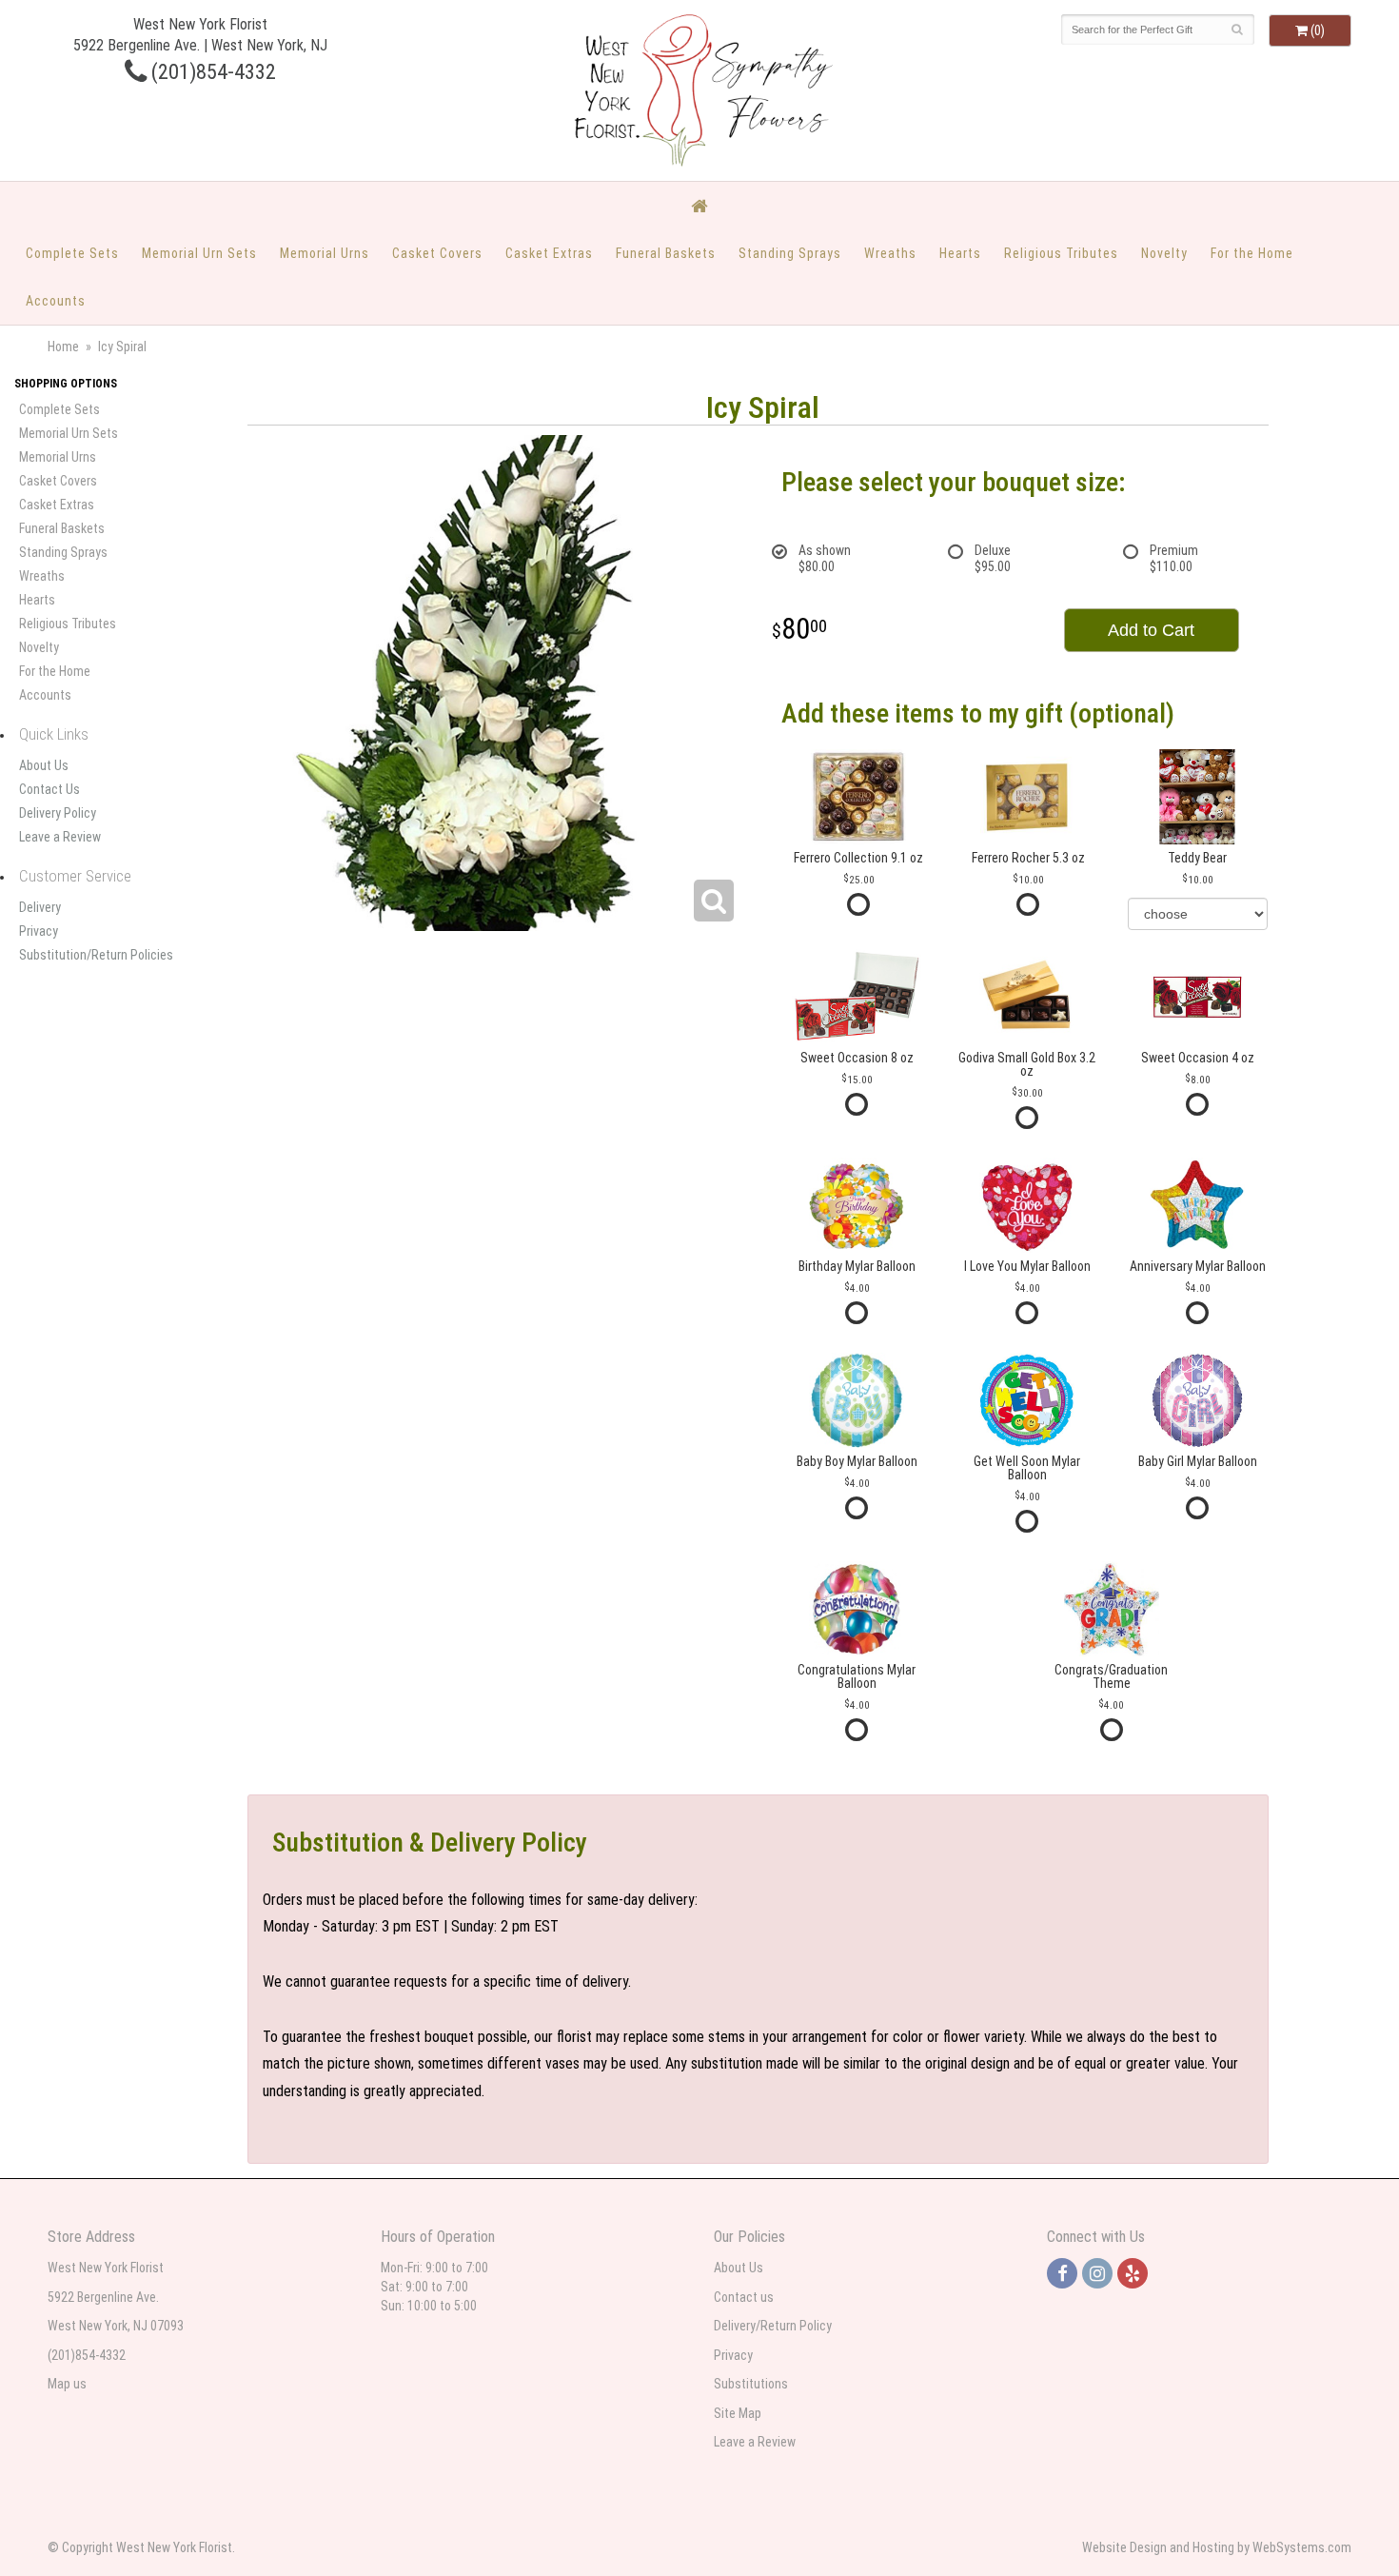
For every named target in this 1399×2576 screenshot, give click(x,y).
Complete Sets (72, 253)
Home (63, 347)
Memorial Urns (325, 253)
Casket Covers (437, 253)
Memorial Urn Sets (199, 253)
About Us (44, 765)
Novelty (1164, 253)
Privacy (39, 931)
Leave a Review (60, 837)
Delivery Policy (58, 813)
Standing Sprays (790, 253)
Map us (67, 2384)
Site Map (738, 2413)
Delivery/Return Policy (773, 2326)
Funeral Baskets (666, 253)
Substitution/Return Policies (96, 955)
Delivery (40, 907)
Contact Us (49, 789)
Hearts (960, 253)
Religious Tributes (1061, 253)
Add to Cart (1151, 630)
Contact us (744, 2297)
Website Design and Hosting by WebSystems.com (1217, 2547)
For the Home (1252, 253)
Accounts (56, 301)
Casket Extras (549, 253)
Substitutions (751, 2384)
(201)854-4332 (211, 71)
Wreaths (890, 253)
